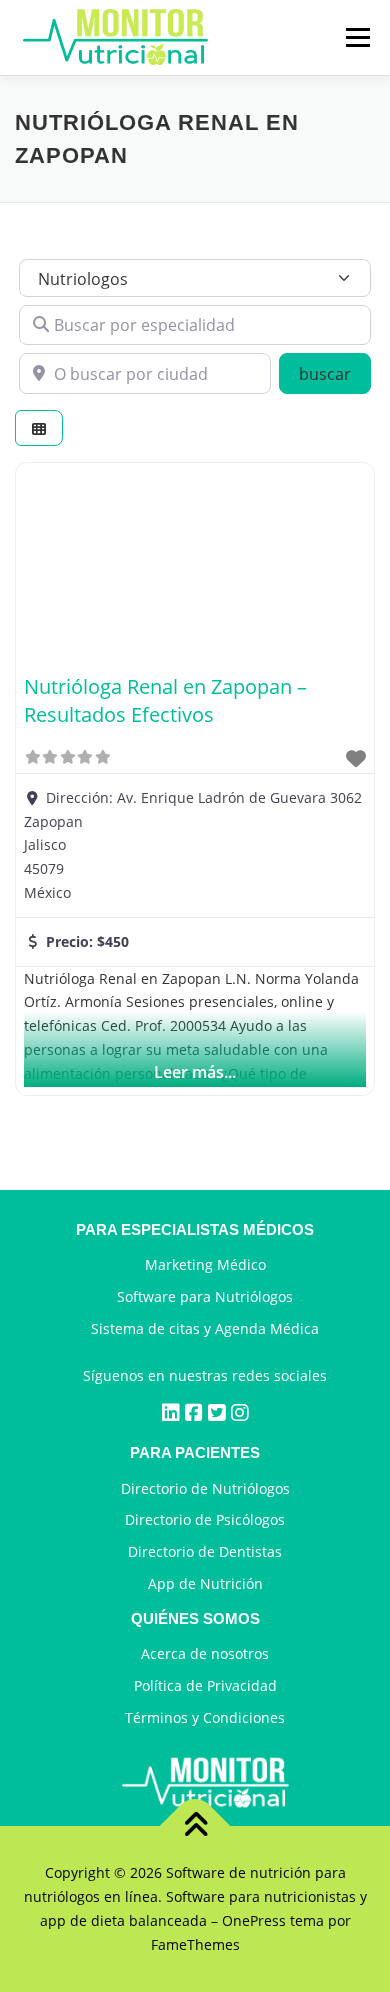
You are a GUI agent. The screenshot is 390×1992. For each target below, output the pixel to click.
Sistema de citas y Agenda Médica (205, 1328)
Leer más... (195, 1072)
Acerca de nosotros (205, 1653)
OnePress (254, 1920)
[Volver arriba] (195, 1826)
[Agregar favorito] (356, 758)
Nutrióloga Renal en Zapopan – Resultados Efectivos (165, 700)
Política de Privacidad (205, 1685)
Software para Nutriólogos (205, 1296)
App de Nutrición (205, 1583)
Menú (357, 37)
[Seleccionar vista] (39, 428)
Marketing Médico (205, 1264)
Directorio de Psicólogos (205, 1519)
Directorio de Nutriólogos (205, 1488)
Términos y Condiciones (205, 1717)
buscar (335, 373)
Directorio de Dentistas (205, 1551)
